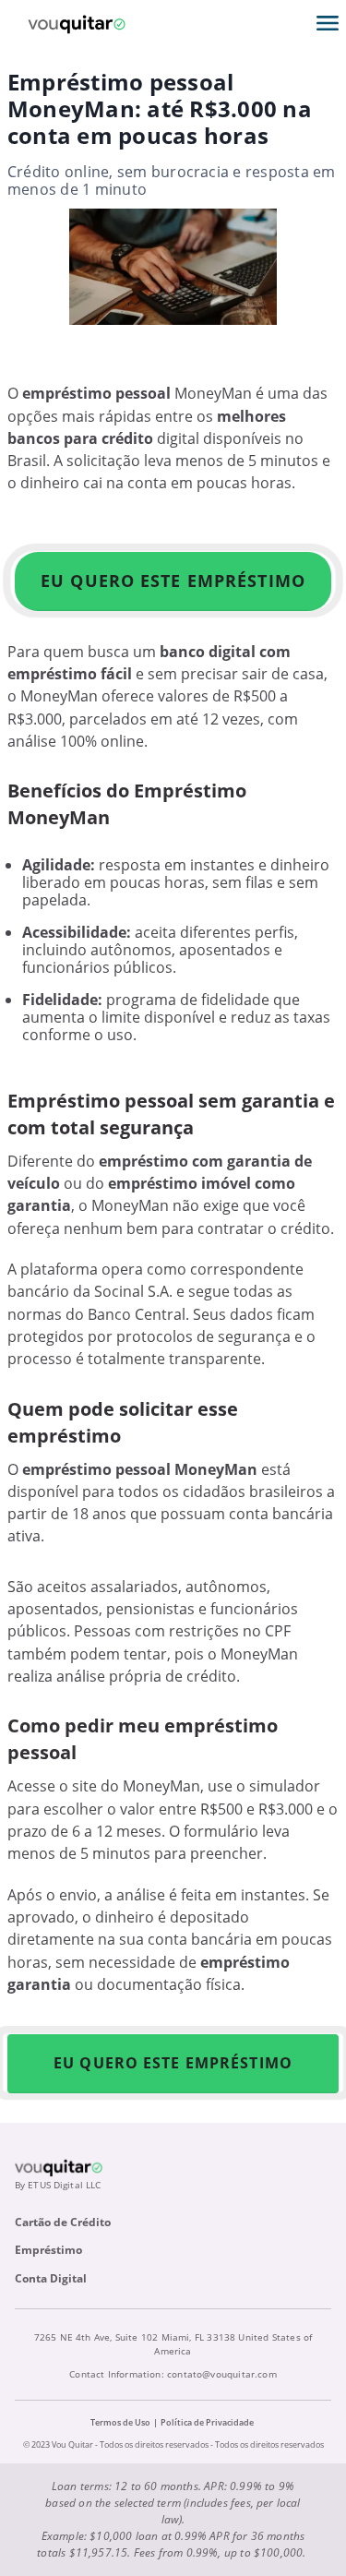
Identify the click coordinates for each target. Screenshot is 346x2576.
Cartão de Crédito (63, 2222)
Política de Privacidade (207, 2422)
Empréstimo (48, 2250)
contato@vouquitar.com (222, 2374)
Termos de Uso (120, 2422)
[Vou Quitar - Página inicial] (77, 23)
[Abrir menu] (328, 23)
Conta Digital (51, 2278)
